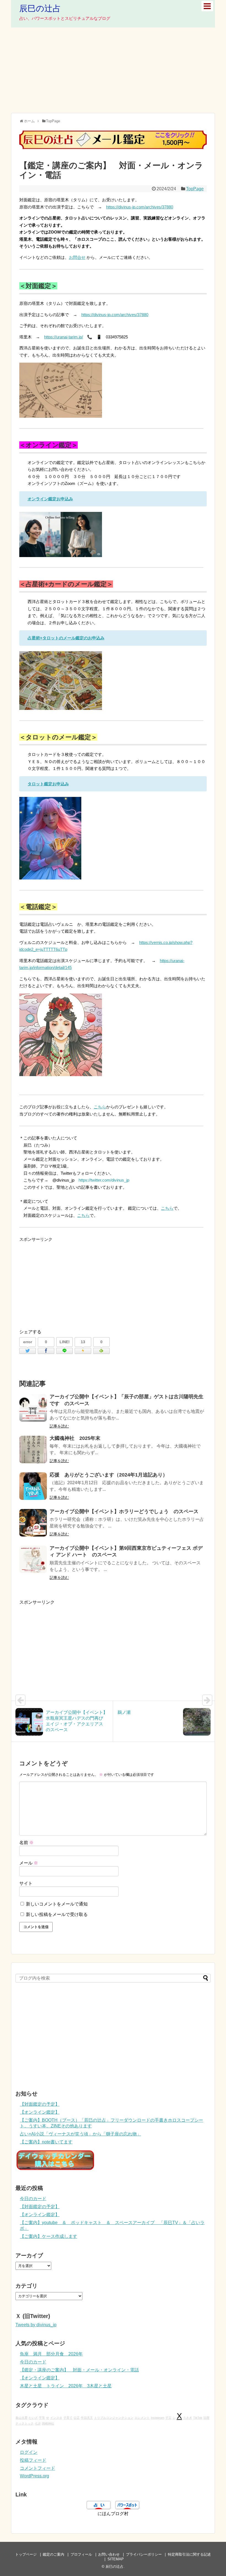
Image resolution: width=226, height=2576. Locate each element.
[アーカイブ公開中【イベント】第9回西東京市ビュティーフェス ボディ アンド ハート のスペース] (33, 1559)
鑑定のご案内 (53, 2554)
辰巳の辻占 (40, 8)
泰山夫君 (21, 2418)
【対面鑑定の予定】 (40, 2104)
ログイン (29, 2452)
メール (29, 1863)
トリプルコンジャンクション (114, 2418)
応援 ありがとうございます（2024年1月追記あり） (109, 1475)
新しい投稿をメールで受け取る (57, 1914)
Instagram (158, 2418)
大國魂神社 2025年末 (75, 1438)
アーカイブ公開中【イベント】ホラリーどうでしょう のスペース (124, 1511)
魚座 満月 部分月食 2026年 (51, 2354)
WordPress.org (34, 2476)
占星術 (34, 638)
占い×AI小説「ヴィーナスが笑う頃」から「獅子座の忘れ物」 (80, 2134)
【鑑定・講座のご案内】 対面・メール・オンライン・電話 (79, 2370)
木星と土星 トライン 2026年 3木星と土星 (66, 2386)
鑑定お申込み (61, 499)
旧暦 (206, 2418)
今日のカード (33, 2199)
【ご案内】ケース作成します (49, 2236)
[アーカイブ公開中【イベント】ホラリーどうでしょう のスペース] (33, 1523)
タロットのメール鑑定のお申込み (73, 638)
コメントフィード (37, 2468)
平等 (42, 2418)
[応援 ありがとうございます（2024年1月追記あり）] (33, 1486)
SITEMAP (116, 2559)
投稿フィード (33, 2460)
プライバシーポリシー (144, 2554)
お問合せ (77, 257)
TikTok (198, 2418)
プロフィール (81, 2554)
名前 (26, 1843)
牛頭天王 (87, 2418)
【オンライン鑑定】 (40, 2112)
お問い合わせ (109, 2554)
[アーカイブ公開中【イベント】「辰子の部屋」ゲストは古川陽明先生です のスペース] (33, 1408)
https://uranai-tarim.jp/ (64, 337)
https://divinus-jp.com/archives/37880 (140, 207)
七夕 (38, 2423)
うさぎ (188, 2418)
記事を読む (59, 1426)
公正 (77, 2418)
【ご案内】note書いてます (46, 2142)
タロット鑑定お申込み (48, 784)
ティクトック (25, 2423)
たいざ (33, 2418)
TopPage (195, 189)
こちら (100, 1107)
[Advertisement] (113, 70)
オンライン (38, 499)
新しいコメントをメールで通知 (57, 1904)
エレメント (142, 2418)
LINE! (65, 1342)
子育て (68, 2418)
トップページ (26, 2554)
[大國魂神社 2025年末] (33, 1449)
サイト (26, 1883)
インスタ (56, 2418)
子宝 (168, 2418)
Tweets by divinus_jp (36, 2325)
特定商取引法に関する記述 (189, 2554)
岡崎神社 (48, 2423)
